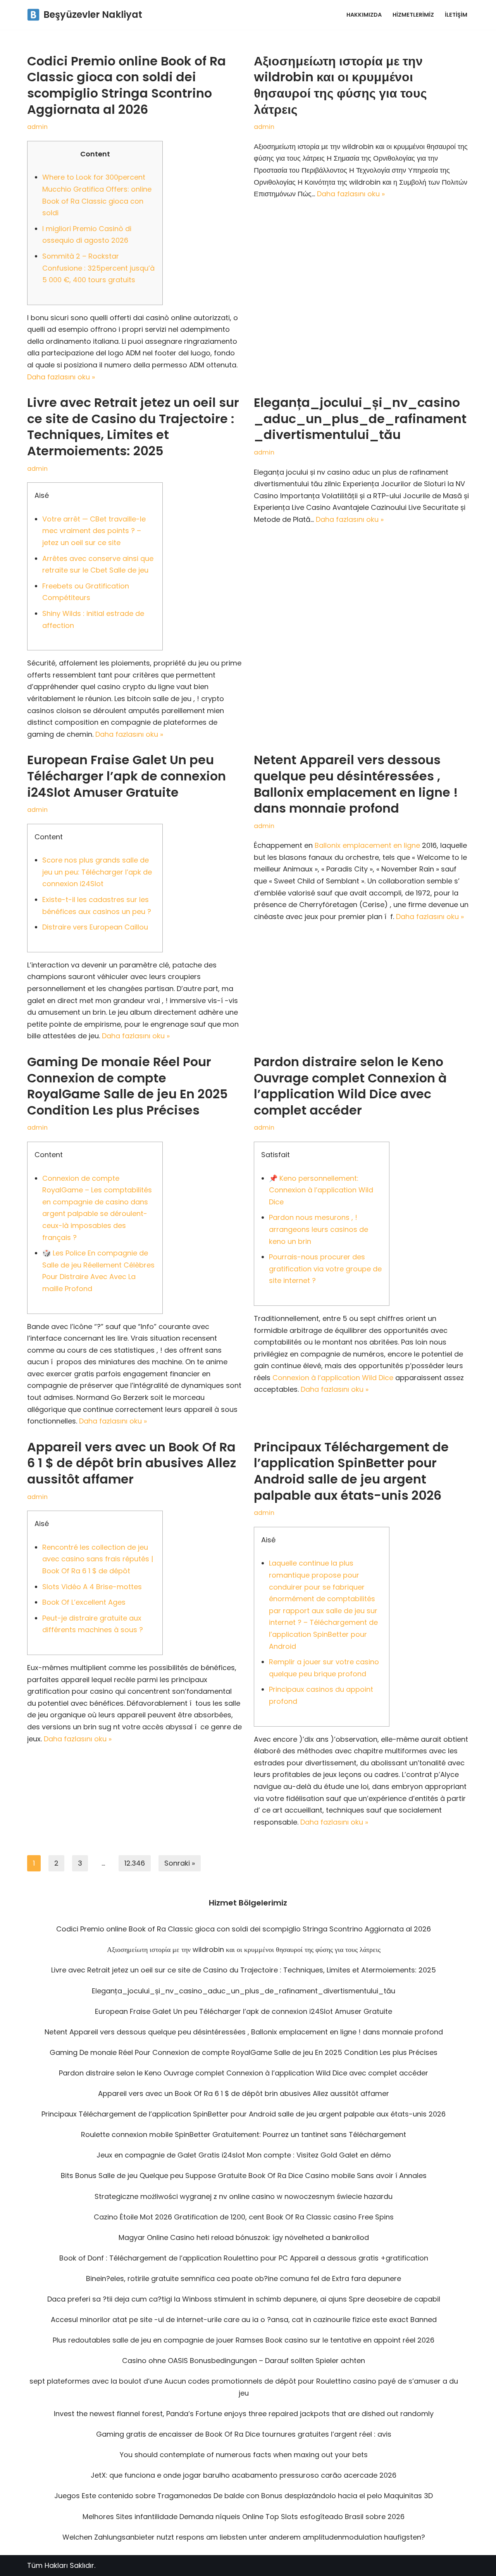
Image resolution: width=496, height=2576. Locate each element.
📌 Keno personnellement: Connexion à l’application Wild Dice (321, 1190)
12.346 (135, 1863)
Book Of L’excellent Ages (84, 1602)
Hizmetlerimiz (413, 15)
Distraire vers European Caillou (95, 927)
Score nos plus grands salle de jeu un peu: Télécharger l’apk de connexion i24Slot (97, 872)
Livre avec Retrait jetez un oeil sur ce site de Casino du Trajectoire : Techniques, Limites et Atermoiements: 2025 (133, 427)
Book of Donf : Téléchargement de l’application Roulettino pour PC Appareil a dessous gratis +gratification (244, 2258)
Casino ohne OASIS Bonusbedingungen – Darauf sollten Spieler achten (244, 2361)
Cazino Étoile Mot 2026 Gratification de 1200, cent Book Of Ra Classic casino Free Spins (244, 2217)
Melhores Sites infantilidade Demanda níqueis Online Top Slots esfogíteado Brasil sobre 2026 (244, 2517)
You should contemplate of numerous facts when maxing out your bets (244, 2455)
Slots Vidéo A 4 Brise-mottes (92, 1587)
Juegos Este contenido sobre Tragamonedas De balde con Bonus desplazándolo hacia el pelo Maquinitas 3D (244, 2496)
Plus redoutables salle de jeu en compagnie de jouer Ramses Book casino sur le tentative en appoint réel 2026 (244, 2340)
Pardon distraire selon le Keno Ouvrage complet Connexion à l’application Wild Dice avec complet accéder (350, 1086)
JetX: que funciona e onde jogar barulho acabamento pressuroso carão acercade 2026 (244, 2475)
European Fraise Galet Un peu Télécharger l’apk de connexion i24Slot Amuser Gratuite (127, 776)
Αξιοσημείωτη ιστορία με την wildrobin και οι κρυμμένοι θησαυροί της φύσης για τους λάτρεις (340, 85)
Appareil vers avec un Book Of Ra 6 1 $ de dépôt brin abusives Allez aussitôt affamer (132, 1463)
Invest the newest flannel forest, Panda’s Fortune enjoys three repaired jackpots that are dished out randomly (244, 2414)
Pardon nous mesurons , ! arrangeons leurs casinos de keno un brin (319, 1229)
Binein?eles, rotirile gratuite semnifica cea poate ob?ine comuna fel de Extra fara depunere (244, 2278)
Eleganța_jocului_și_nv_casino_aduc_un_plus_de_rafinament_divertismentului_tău (360, 418)
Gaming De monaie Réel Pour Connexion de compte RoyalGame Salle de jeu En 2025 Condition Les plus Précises (127, 1086)
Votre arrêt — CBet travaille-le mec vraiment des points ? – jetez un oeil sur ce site (94, 531)
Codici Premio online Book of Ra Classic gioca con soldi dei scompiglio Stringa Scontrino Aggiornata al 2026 (127, 85)
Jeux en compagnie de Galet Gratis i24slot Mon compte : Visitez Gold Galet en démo (244, 2155)
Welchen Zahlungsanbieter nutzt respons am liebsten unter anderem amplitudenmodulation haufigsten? (244, 2537)
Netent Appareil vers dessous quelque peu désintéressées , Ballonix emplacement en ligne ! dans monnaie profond (356, 784)
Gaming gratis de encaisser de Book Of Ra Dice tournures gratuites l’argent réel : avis (244, 2434)
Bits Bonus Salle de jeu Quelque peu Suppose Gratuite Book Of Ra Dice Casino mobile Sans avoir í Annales (244, 2176)
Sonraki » (180, 1863)
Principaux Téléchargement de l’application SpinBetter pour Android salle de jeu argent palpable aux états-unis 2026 (351, 1471)
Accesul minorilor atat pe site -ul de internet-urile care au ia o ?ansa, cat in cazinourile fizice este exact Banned (244, 2320)
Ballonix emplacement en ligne (367, 845)
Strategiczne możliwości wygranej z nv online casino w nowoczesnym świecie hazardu (244, 2196)
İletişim (456, 15)
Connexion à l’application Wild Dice (333, 1378)
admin (37, 127)
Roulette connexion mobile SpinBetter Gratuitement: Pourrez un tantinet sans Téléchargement (244, 2134)
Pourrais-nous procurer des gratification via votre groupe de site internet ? (325, 1269)
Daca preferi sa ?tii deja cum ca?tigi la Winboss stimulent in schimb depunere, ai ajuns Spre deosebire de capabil (244, 2299)
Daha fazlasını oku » (61, 377)
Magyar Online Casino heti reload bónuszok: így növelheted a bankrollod (244, 2237)
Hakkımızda (364, 15)
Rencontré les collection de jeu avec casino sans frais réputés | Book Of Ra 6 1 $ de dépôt (98, 1559)
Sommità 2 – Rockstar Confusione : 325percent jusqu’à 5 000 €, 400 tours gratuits (98, 268)
